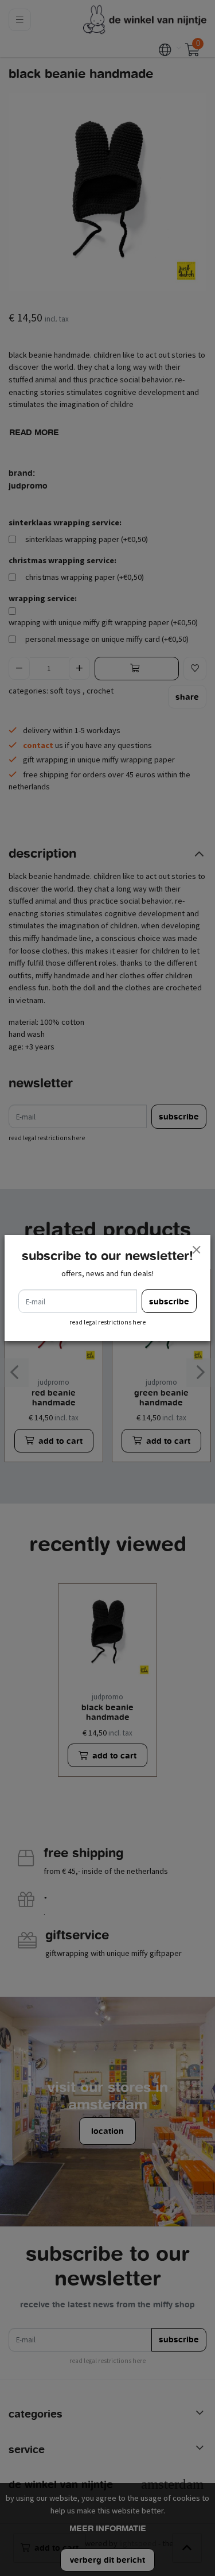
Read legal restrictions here (107, 1322)
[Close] (196, 1249)
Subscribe (169, 1301)
